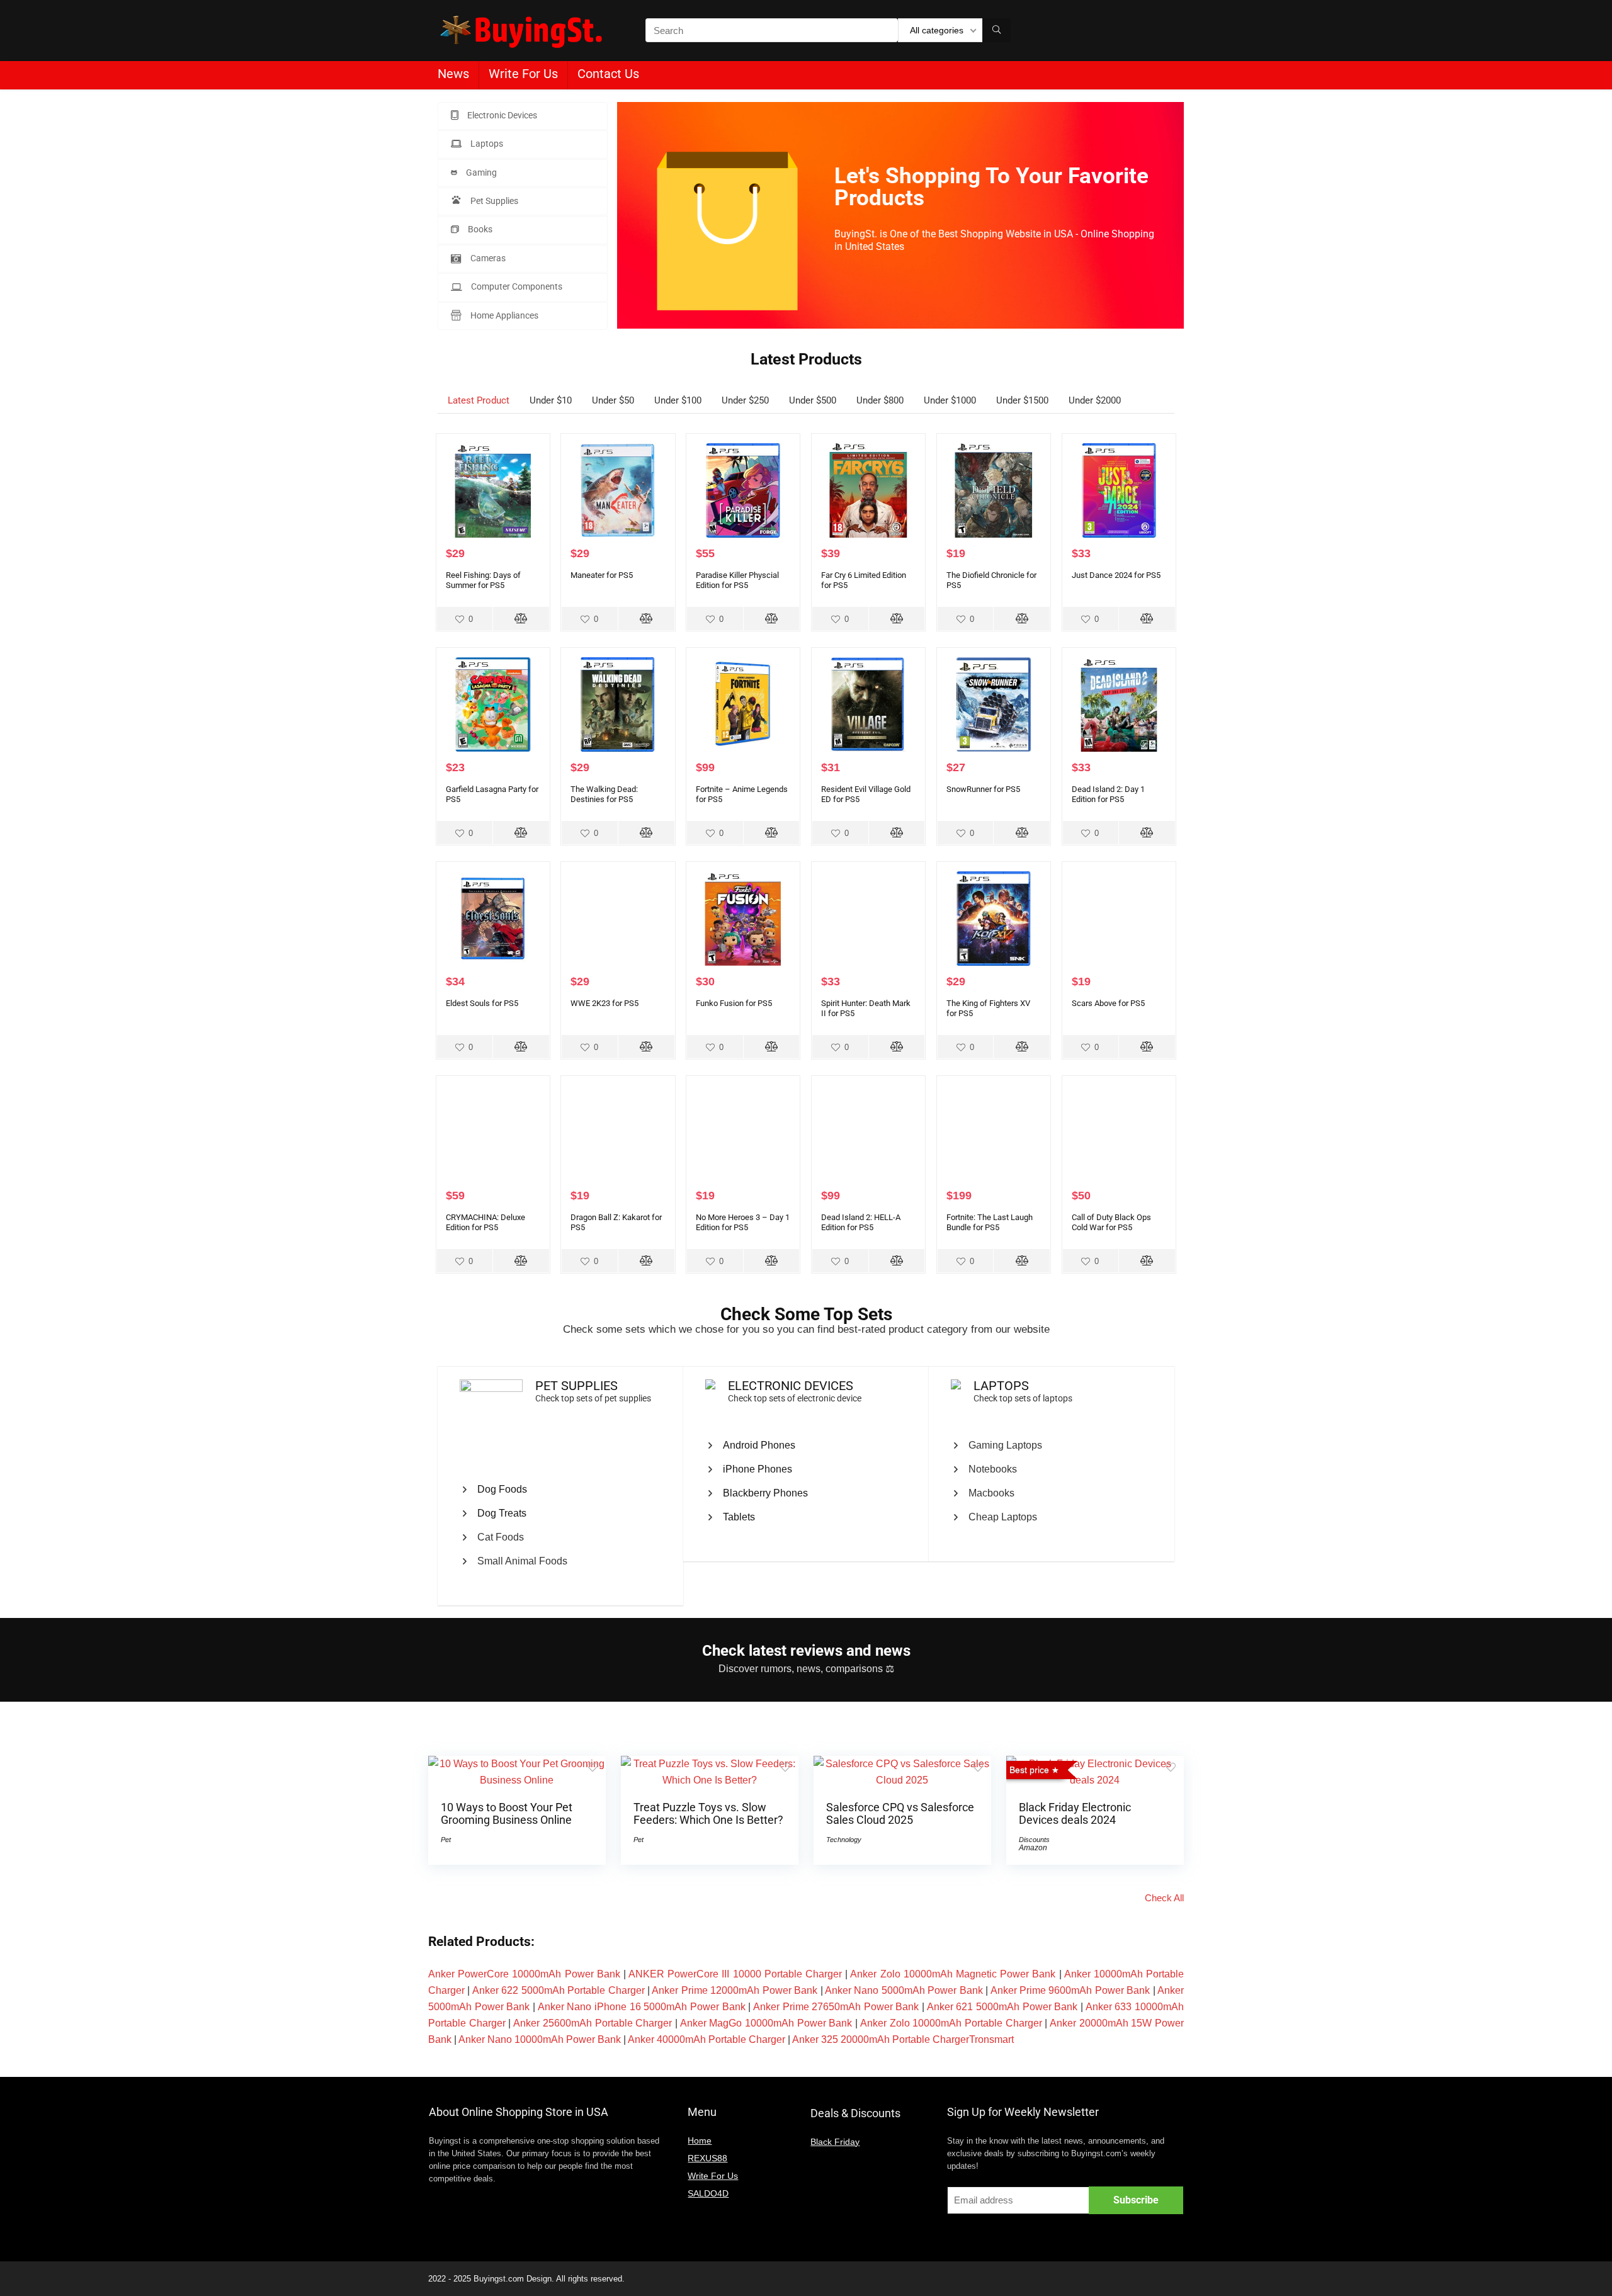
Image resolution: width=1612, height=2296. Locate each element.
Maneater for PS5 (602, 575)
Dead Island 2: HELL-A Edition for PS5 (861, 1222)
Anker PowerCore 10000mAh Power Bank (524, 1974)
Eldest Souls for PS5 (482, 1003)
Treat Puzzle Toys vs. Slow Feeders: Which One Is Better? (708, 1814)
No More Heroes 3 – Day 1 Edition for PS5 (743, 1222)
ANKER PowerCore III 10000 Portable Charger (735, 1974)
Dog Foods (502, 1489)
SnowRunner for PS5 (983, 789)
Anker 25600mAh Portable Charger (593, 2023)
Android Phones (759, 1445)
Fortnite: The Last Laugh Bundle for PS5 (990, 1222)
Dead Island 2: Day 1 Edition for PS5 (1108, 794)
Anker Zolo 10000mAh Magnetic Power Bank (953, 1974)
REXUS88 (707, 2158)
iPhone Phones (758, 1469)
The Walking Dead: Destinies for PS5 (604, 794)
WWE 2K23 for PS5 (604, 1003)
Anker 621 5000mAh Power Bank (1002, 2007)
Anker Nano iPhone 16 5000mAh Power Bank (642, 2007)
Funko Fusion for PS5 (734, 1003)
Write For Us (523, 74)
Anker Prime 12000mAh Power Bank (735, 1990)
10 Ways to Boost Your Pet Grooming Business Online (507, 1814)
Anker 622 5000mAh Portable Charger (559, 1990)
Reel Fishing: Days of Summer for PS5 (483, 580)
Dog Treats (502, 1513)
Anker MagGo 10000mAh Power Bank (766, 2023)
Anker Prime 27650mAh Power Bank (836, 2007)
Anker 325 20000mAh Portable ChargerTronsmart (903, 2039)
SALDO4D (708, 2193)
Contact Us (608, 74)
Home (700, 2140)
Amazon (1033, 1848)
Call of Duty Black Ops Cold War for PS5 (1111, 1222)
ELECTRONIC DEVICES (791, 1386)
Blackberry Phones (765, 1493)
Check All (1164, 1898)
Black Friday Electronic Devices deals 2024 (1075, 1814)
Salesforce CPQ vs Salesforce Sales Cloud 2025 (900, 1814)
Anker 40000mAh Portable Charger (707, 2039)
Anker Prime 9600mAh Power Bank (1070, 1990)
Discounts (1034, 1840)
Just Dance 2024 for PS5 (1116, 575)
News (453, 74)
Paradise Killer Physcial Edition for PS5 (737, 580)
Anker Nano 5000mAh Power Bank (904, 1990)
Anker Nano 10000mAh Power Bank (540, 2039)
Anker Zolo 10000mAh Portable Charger (951, 2023)
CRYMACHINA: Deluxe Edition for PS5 (485, 1222)
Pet (446, 1840)
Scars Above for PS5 (1108, 1003)
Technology (844, 1840)
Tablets (739, 1517)
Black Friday (835, 2142)
